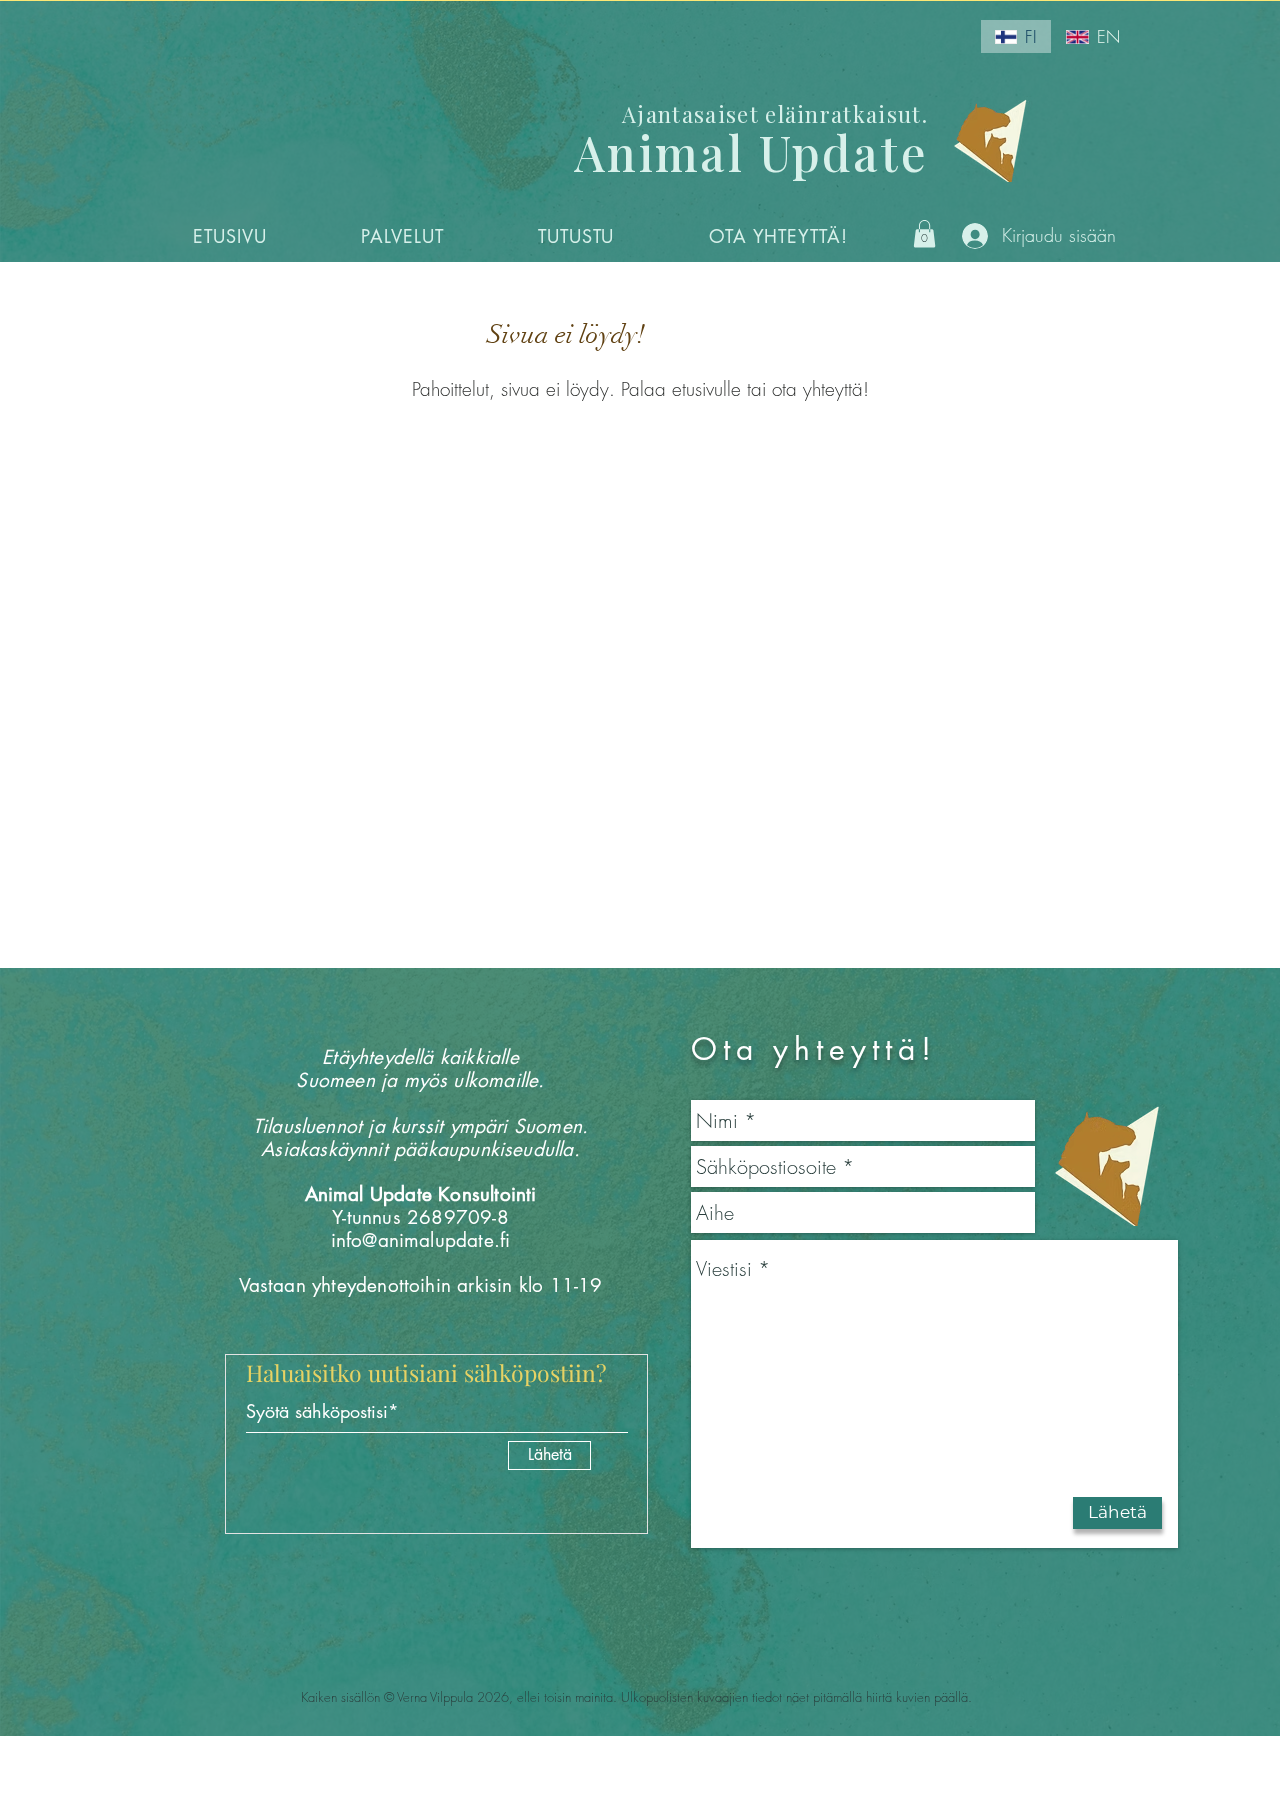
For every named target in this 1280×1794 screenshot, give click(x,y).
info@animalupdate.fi (421, 1240)
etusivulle (706, 389)
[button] (402, 236)
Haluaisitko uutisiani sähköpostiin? (426, 1372)
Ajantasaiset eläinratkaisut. (775, 114)
